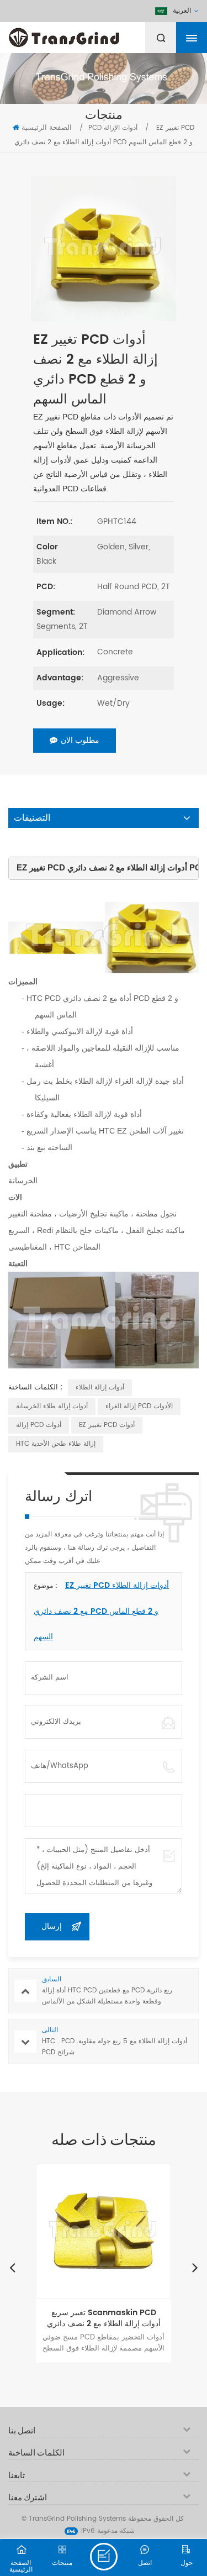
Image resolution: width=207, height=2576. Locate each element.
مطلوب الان (80, 740)
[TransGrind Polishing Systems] (91, 35)
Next (195, 2267)
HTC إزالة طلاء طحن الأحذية (56, 1444)
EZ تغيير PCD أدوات (107, 1425)
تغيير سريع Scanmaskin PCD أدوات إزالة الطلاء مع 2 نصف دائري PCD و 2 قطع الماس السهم (104, 2318)
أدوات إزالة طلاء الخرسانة (52, 1406)
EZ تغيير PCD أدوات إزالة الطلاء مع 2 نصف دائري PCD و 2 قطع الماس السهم (101, 1611)
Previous (12, 2267)
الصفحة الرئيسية (47, 128)
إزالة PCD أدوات (39, 1425)
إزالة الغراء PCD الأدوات (139, 1406)
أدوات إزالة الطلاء (100, 1387)
